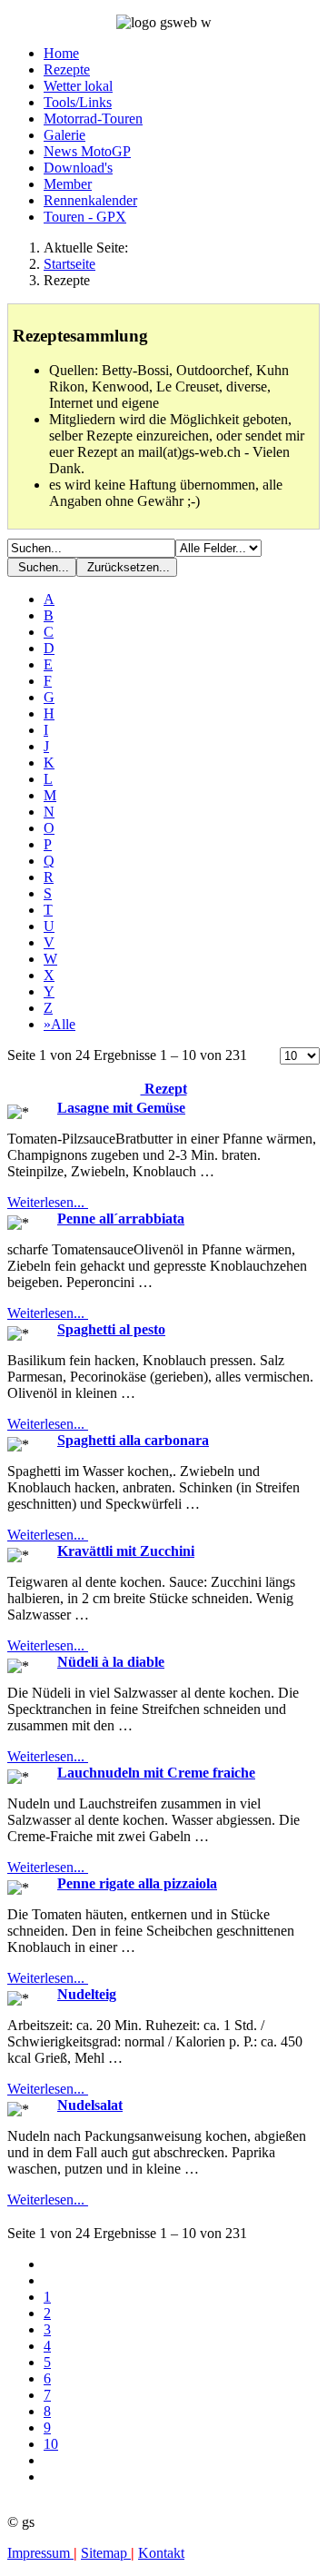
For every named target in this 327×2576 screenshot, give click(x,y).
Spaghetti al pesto (111, 1329)
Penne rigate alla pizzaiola (137, 1883)
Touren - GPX (85, 217)
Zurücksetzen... (127, 567)
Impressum (40, 2553)
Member (68, 184)
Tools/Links (78, 102)
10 (51, 2444)
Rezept (164, 1089)
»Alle (59, 1024)
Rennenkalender (90, 200)
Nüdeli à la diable (111, 1662)
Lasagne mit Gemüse (121, 1108)
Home (61, 53)
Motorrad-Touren (93, 119)
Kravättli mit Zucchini (126, 1551)
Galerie (64, 135)
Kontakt (161, 2553)
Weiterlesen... (48, 1202)
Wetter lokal (78, 86)
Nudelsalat (90, 2105)
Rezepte (67, 69)
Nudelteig (87, 1994)
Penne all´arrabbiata (121, 1219)
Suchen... (42, 567)
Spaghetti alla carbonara (133, 1440)
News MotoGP (87, 151)
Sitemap (106, 2553)
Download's (78, 168)
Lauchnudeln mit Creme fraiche (156, 1773)
